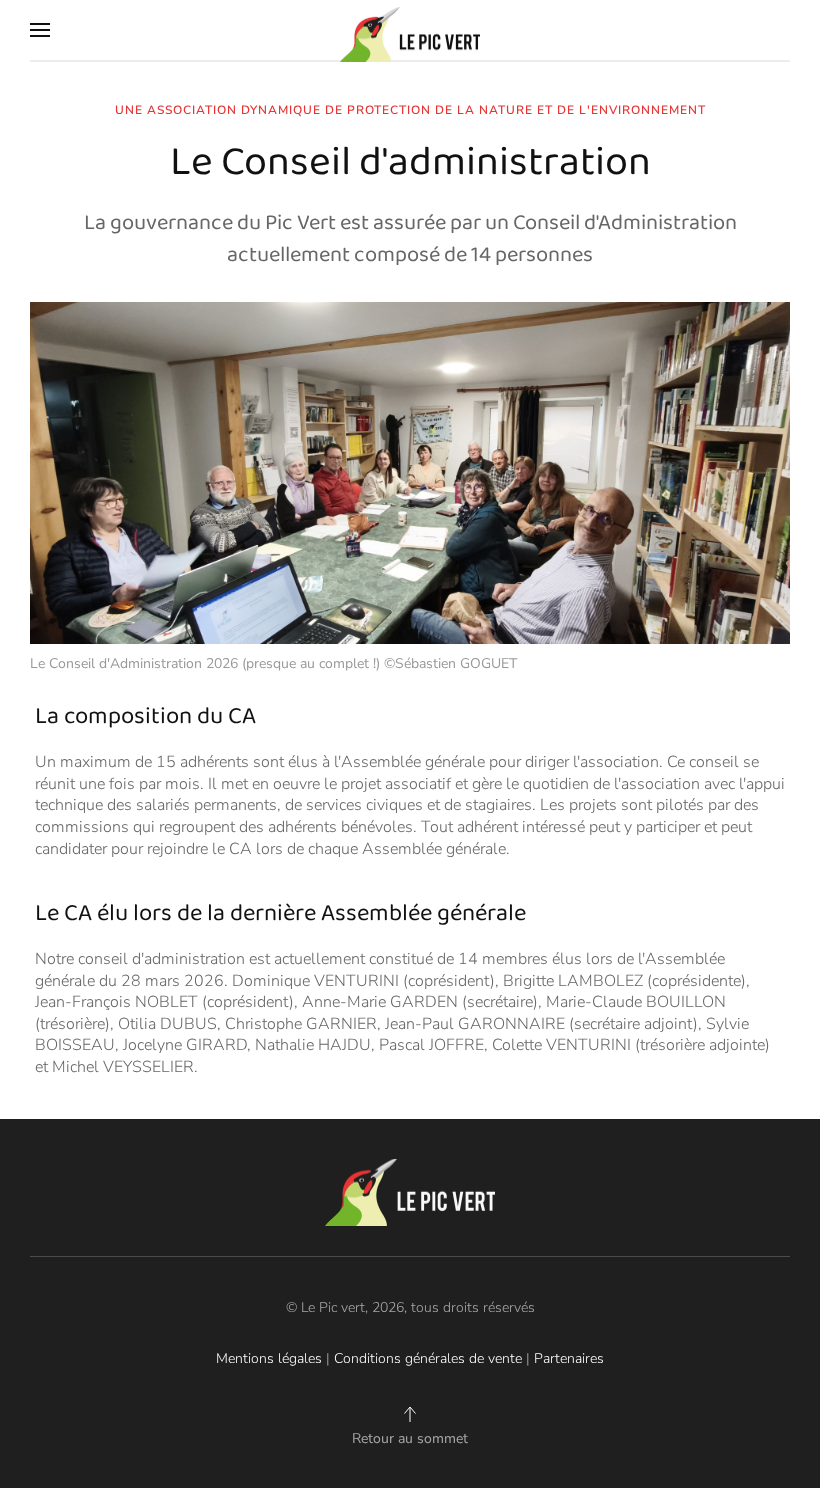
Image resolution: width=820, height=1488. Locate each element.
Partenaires (569, 1358)
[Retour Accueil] (410, 30)
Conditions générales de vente (428, 1358)
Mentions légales (269, 1358)
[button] (40, 30)
